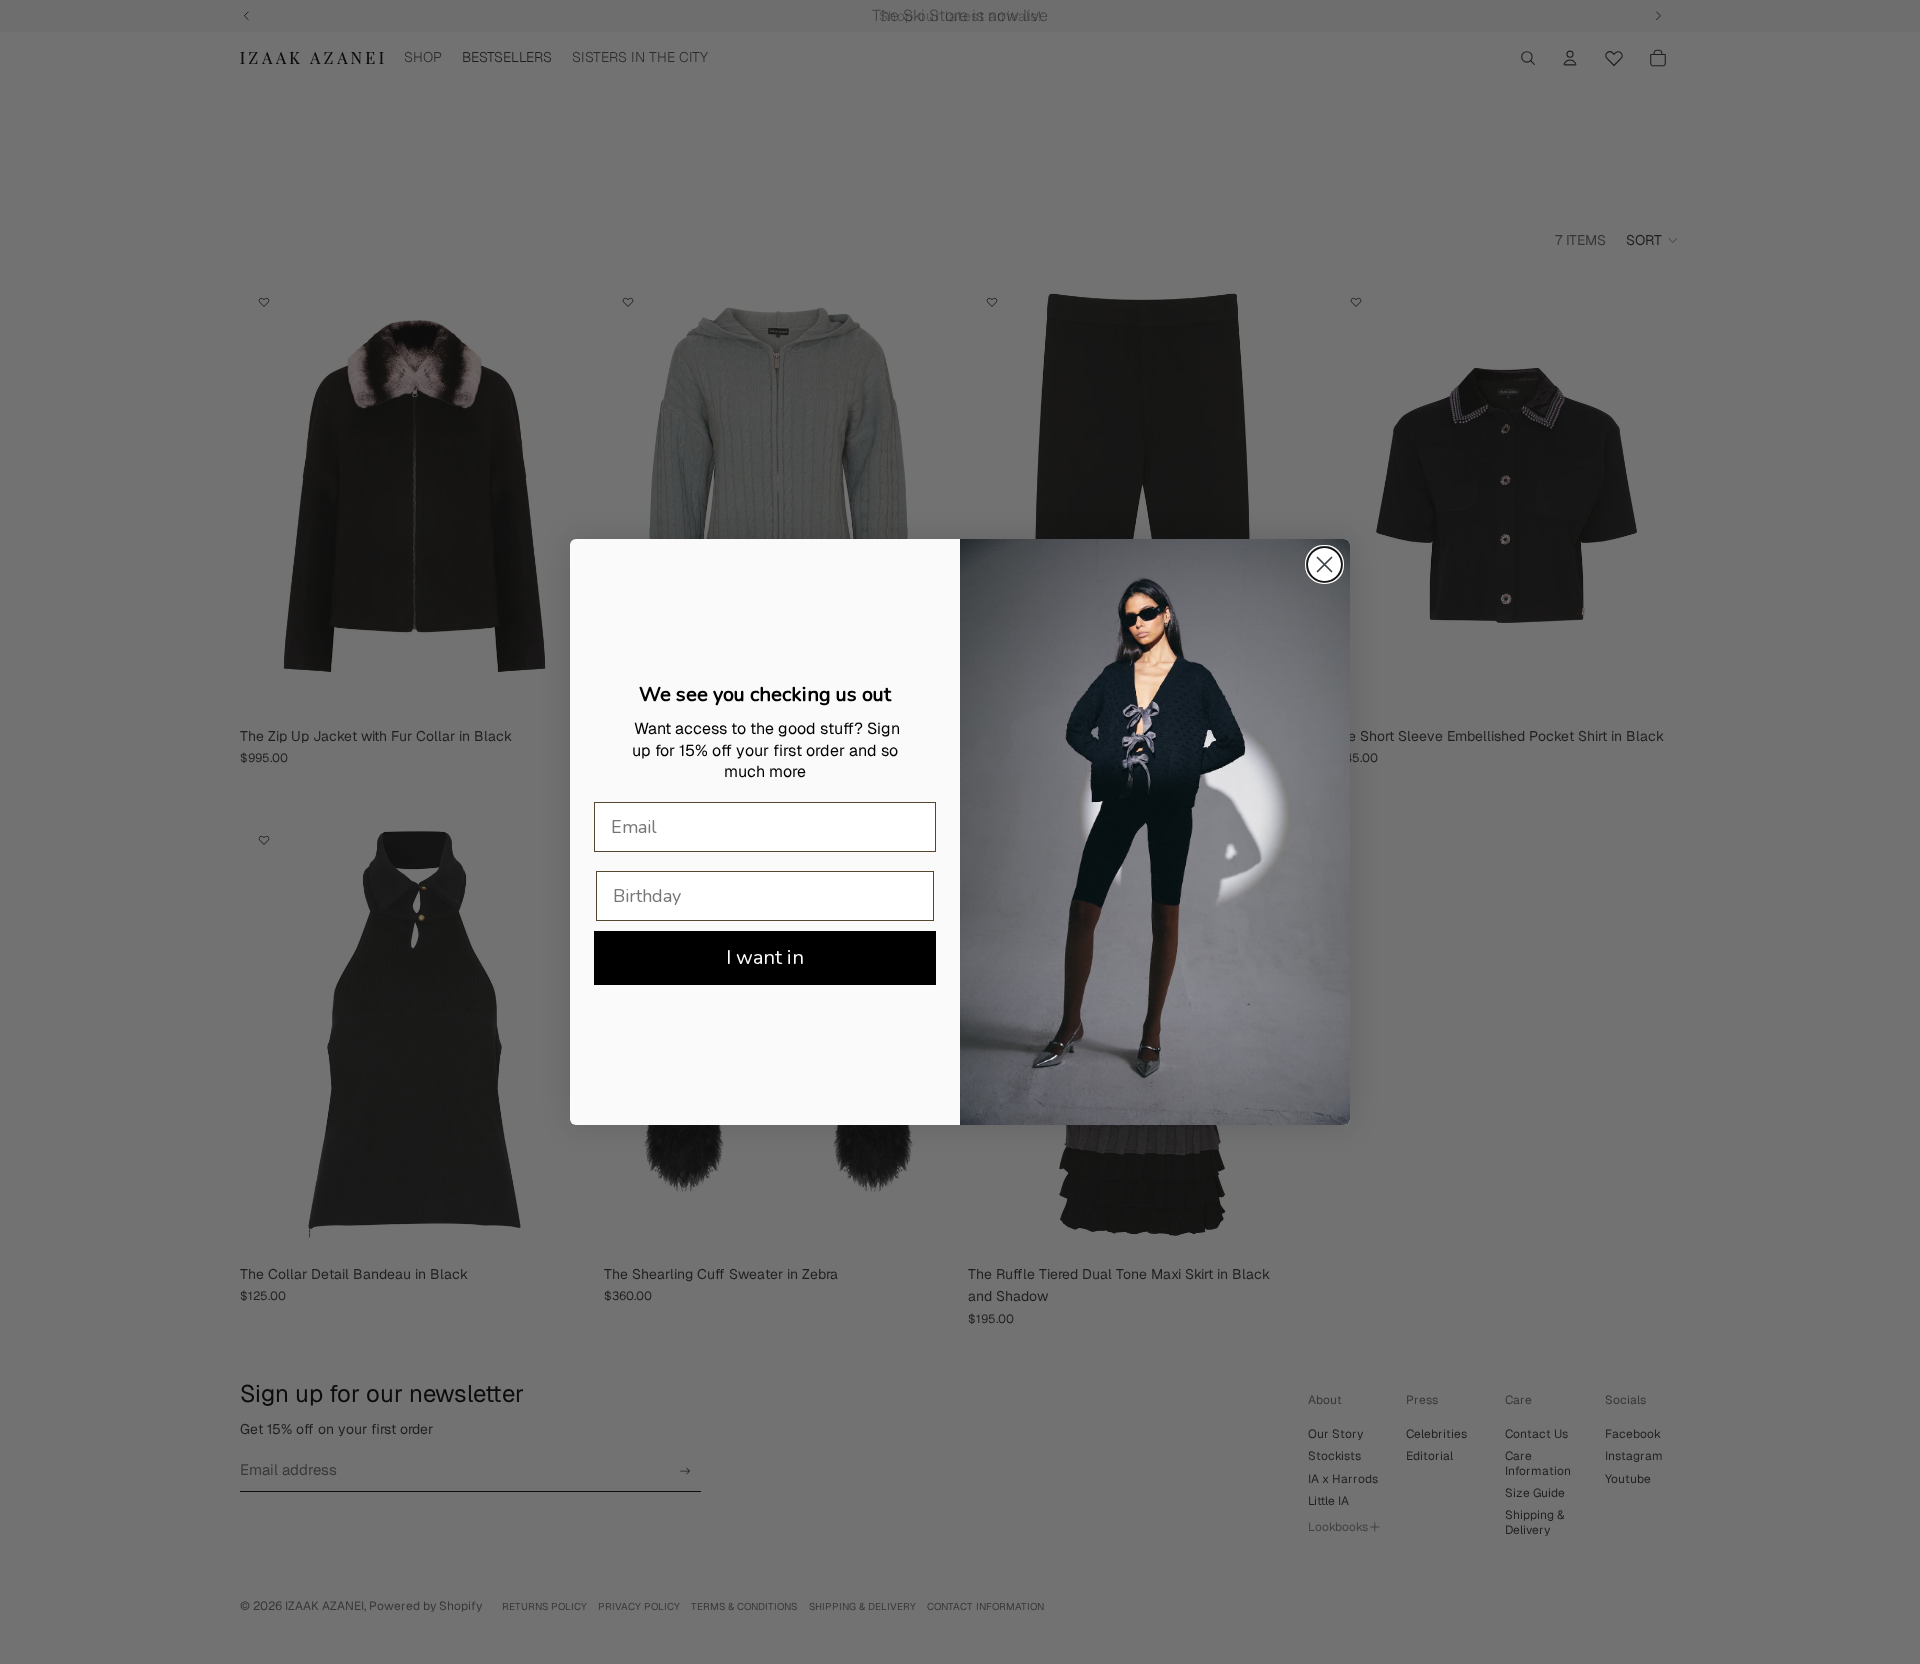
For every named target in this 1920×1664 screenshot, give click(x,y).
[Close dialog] (1324, 564)
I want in (765, 957)
